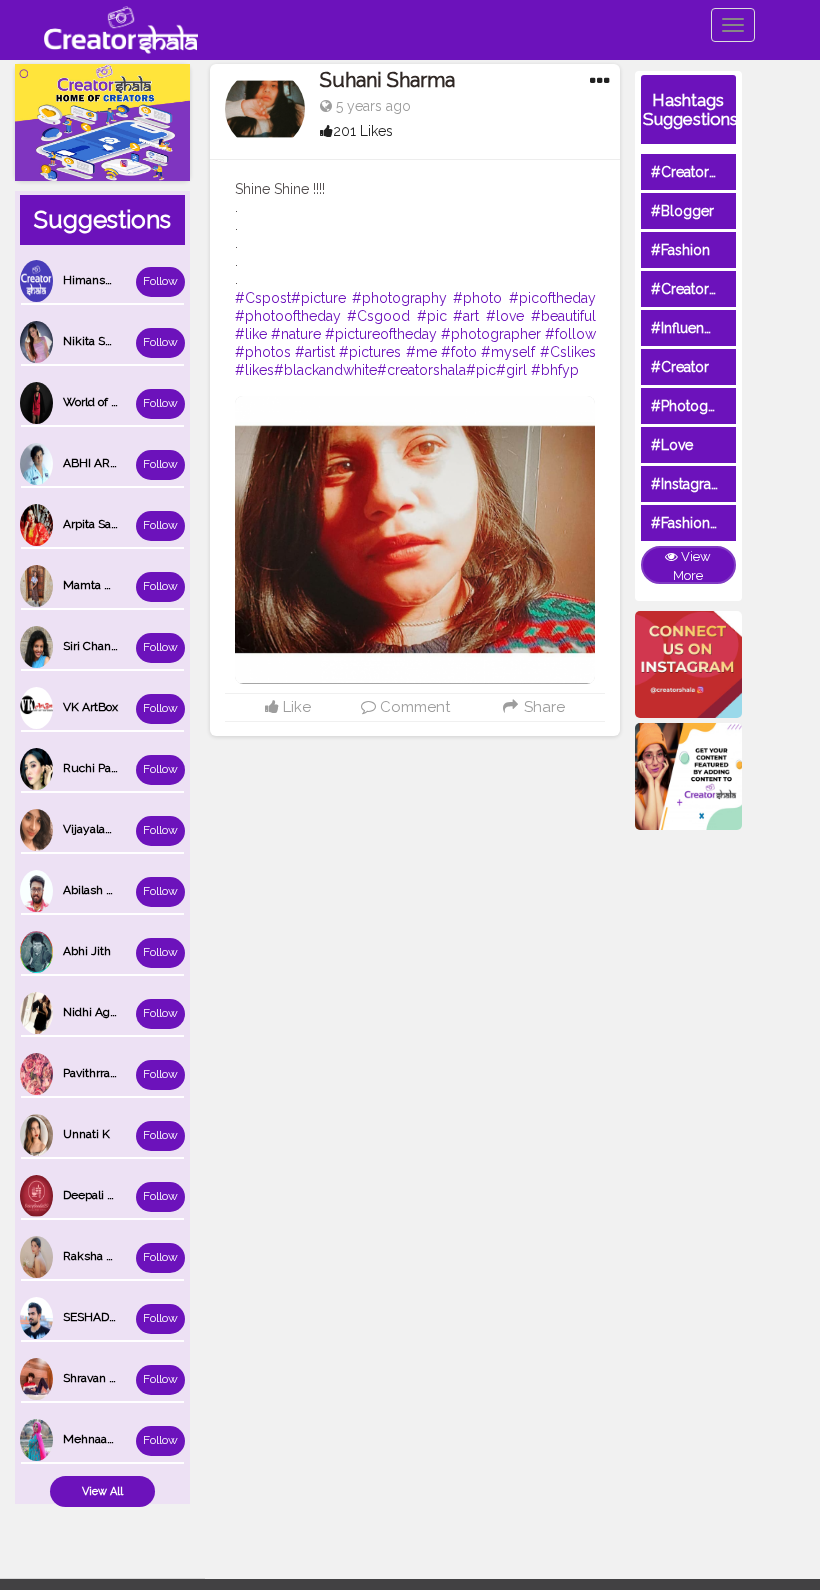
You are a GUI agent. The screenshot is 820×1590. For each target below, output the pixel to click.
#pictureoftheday (381, 334)
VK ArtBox (90, 707)
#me (421, 352)
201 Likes (363, 131)
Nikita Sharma (101, 341)
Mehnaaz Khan (104, 1439)
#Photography (698, 406)
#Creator (680, 367)
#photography (399, 298)
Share (542, 707)
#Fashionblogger (707, 523)
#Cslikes (568, 352)
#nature (296, 334)
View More (692, 566)
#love (505, 316)
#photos (263, 352)
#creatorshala (421, 370)
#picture (318, 298)
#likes (254, 370)
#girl (511, 370)
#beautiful (563, 316)
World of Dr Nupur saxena (133, 402)
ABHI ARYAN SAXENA (123, 463)
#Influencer (688, 328)
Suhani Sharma (387, 80)
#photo (477, 298)
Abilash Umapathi (111, 890)
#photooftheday (288, 316)
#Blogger (682, 211)
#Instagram (687, 484)
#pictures (370, 352)
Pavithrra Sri (95, 1073)
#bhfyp (555, 370)
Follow (160, 281)
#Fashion (680, 250)
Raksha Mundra (106, 1256)
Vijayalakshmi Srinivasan (130, 829)
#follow (570, 334)
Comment (413, 707)
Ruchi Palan (95, 768)
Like (295, 707)
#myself (508, 352)
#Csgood (378, 316)
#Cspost (263, 298)
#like (251, 334)
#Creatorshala (696, 172)
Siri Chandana (100, 646)
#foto (459, 352)
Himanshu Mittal (108, 280)
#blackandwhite (325, 370)
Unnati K (86, 1134)
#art (466, 316)
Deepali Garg (98, 1195)
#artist (315, 352)
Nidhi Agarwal (101, 1012)
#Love (672, 445)
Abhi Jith (87, 951)
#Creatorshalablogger (723, 289)
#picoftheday (552, 298)
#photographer (491, 334)
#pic (432, 316)
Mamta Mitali (98, 585)
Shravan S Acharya (113, 1378)
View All (102, 1491)
